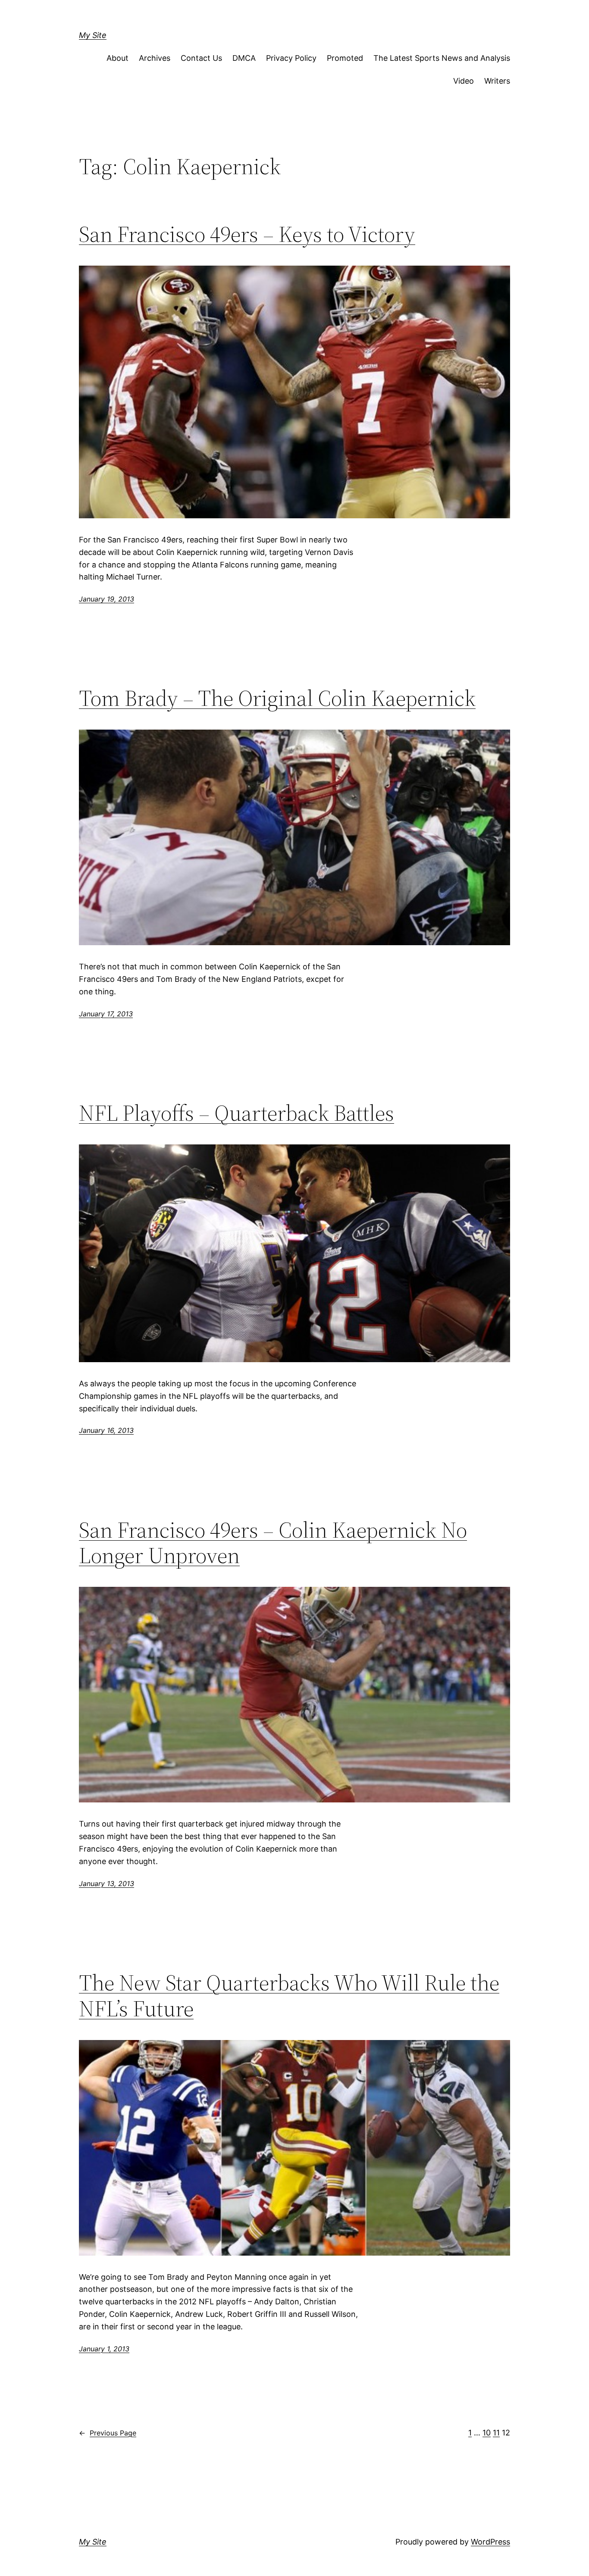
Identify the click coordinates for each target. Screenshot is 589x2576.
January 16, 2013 (106, 1430)
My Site (93, 35)
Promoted (345, 58)
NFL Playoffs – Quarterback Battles (237, 1113)
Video (464, 81)
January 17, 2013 (106, 1014)
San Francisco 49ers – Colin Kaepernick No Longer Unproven (273, 1543)
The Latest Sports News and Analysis (442, 58)
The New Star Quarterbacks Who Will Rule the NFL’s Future (289, 1996)
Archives (155, 58)
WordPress (490, 2542)
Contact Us (201, 58)
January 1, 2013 (104, 2349)
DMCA (244, 58)
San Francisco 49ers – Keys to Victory (247, 234)
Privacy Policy (291, 58)
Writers (497, 81)
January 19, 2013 (107, 599)
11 (496, 2433)
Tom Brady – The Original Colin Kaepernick (277, 698)
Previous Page (108, 2433)
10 (487, 2433)
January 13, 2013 (107, 1883)
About (117, 58)
